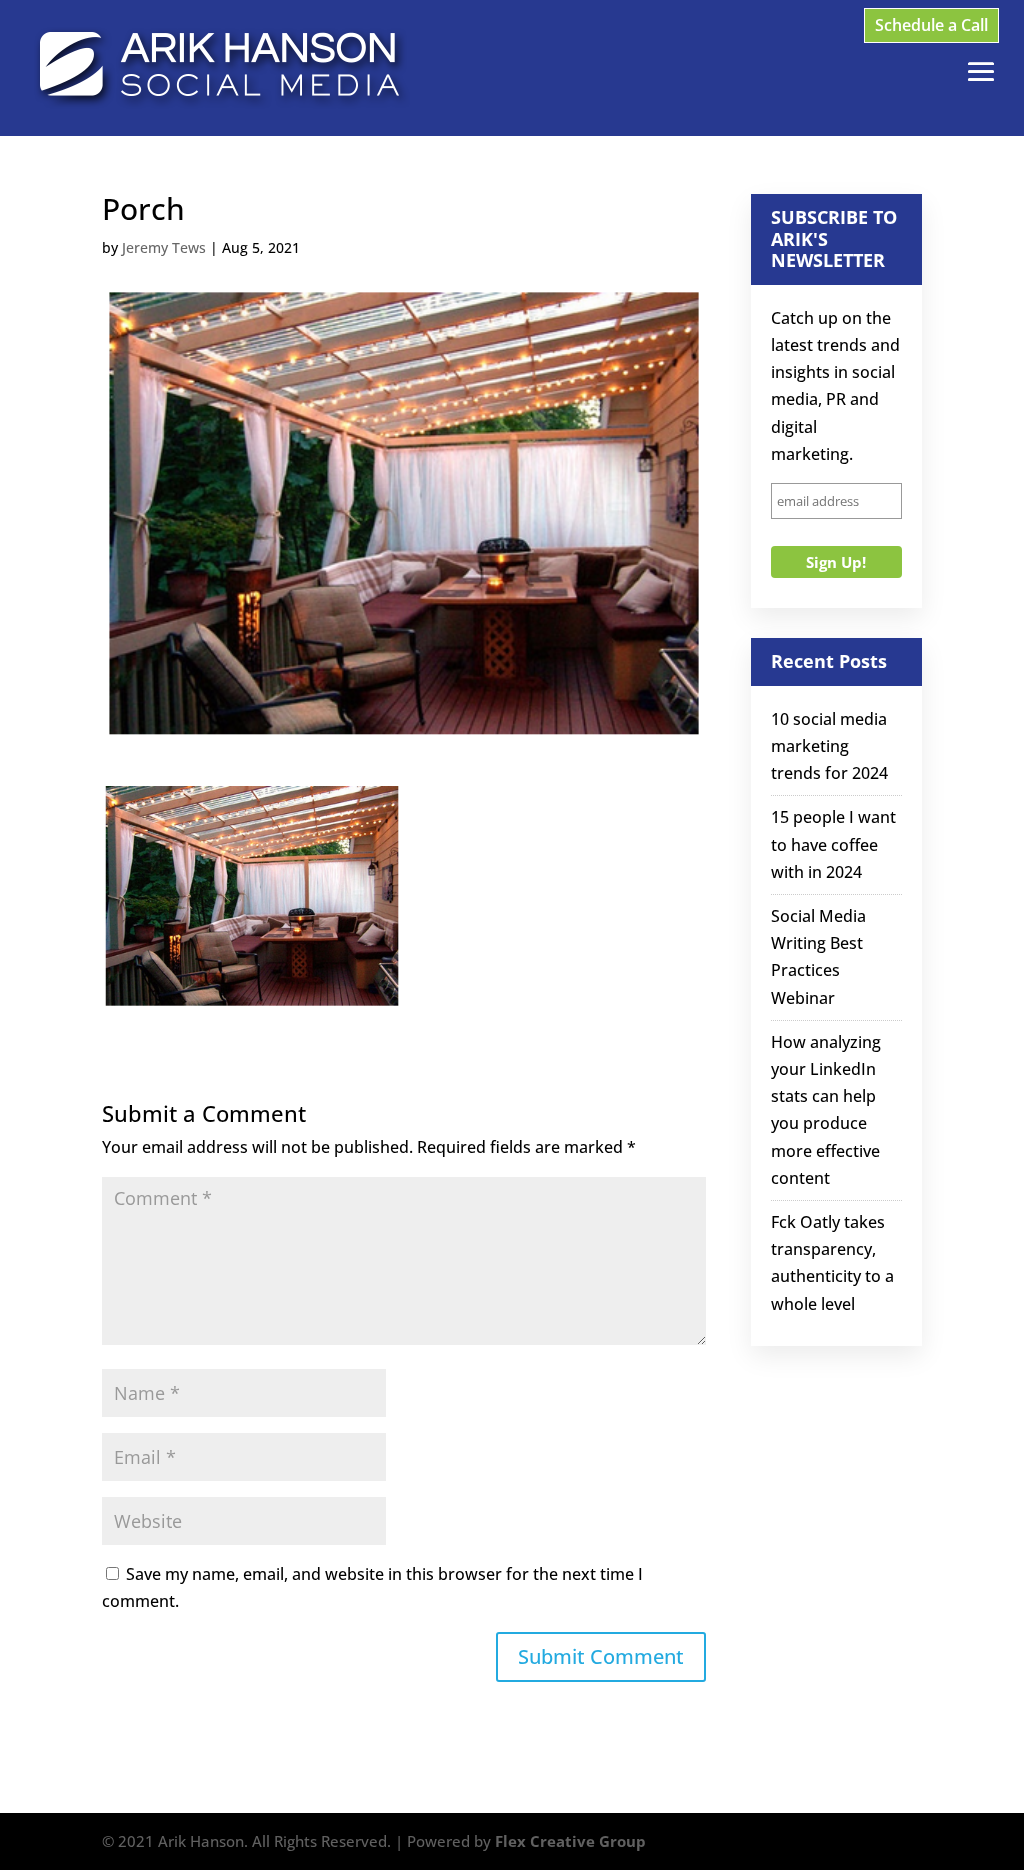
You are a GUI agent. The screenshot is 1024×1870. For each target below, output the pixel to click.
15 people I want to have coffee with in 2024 (833, 844)
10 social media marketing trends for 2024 (829, 746)
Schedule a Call (931, 25)
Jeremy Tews (164, 247)
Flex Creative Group (570, 1841)
